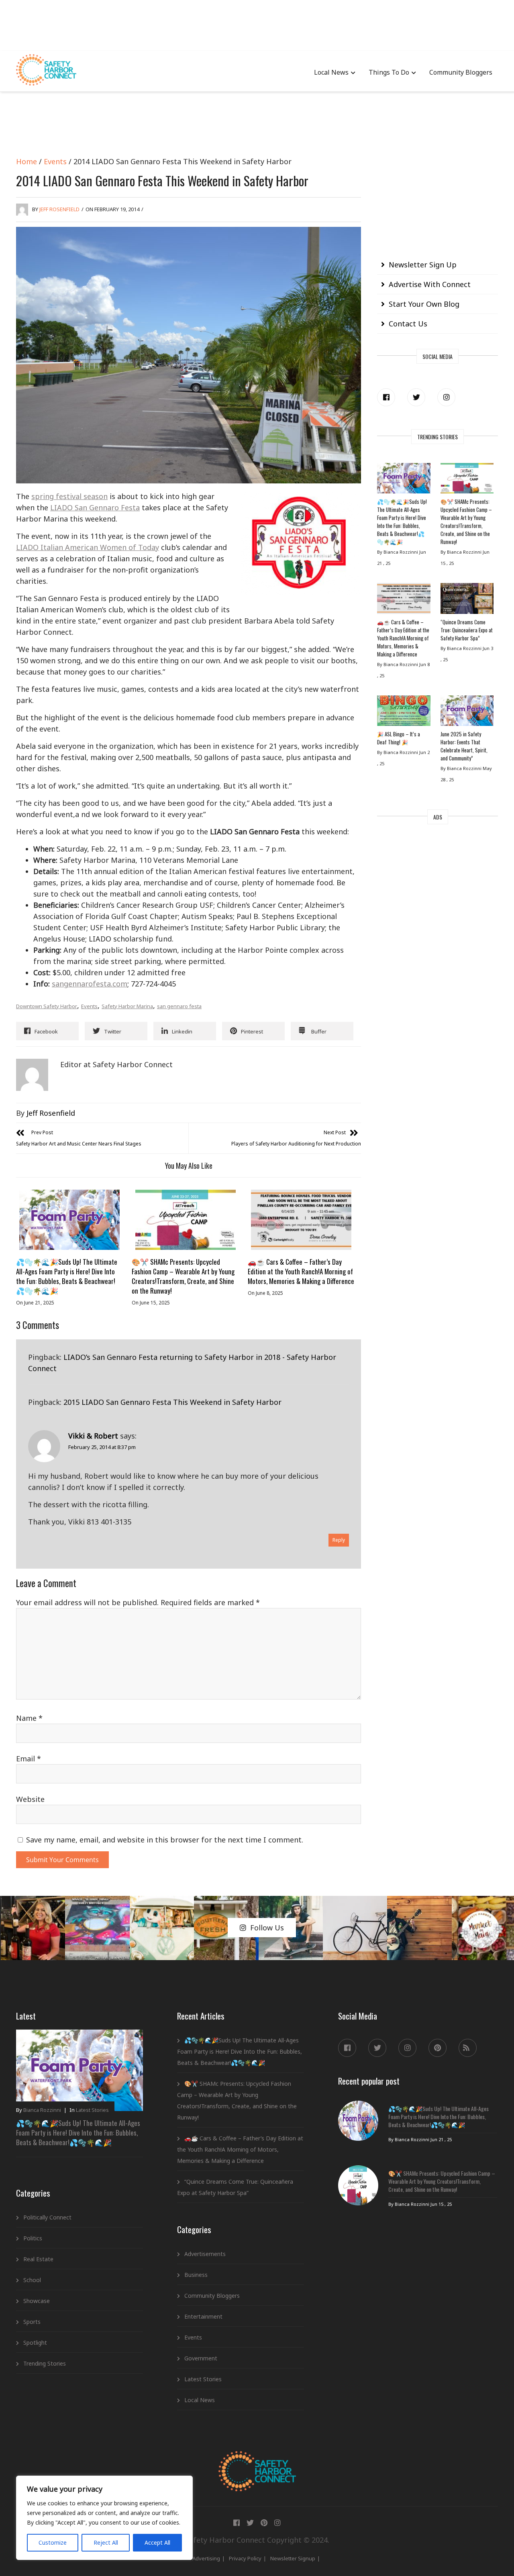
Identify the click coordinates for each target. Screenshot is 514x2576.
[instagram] (446, 397)
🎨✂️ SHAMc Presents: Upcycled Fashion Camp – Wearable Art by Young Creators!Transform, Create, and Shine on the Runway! (183, 1276)
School (32, 2280)
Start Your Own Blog (424, 304)
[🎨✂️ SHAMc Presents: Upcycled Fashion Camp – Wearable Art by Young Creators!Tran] (185, 1220)
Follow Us (267, 1928)
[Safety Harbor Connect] (257, 2460)
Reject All (106, 2542)
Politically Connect (47, 2217)
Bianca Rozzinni (42, 2110)
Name (29, 1718)
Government (201, 2358)
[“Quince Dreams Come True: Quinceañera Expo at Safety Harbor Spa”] (467, 600)
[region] (104, 2518)
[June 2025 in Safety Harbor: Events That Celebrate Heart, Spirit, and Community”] (467, 713)
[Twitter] (416, 397)
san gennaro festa (179, 1006)
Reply (339, 1540)
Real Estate (38, 2259)
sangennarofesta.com (90, 984)
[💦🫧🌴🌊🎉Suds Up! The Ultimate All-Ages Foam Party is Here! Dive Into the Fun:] (69, 1220)
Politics (33, 2238)
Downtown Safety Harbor (47, 1006)
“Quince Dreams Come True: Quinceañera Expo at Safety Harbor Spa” (467, 630)
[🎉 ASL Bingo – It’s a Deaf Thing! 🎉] (404, 713)
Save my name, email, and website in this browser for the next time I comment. (165, 1840)
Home (27, 161)
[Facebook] (386, 397)
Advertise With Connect (430, 284)
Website (30, 1799)
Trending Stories (45, 2363)
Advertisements (205, 2254)
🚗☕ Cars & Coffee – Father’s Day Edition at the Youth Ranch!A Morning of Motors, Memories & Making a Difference (301, 1271)
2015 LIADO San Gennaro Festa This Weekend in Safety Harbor (172, 1402)
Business (196, 2275)
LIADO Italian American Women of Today (88, 547)
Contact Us (408, 324)
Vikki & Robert (93, 1436)
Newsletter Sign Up (423, 265)
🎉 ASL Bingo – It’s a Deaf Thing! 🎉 (399, 738)
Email (29, 1759)
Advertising (206, 2558)
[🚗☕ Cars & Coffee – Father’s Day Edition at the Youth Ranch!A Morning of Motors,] (301, 1220)
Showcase (37, 2301)
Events (55, 161)
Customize (53, 2542)
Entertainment (203, 2316)
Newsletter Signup (293, 2558)
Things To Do (389, 72)
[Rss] (468, 2048)
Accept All (157, 2542)
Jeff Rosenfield (59, 209)
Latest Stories (92, 2110)
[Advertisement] (257, 24)
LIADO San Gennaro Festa (95, 507)
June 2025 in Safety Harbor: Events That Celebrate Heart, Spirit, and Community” (464, 746)
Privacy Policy (245, 2558)
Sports (32, 2322)
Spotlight (35, 2343)
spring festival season (69, 496)
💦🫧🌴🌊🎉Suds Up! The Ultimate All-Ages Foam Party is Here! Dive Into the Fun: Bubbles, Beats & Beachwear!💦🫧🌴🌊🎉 (67, 1276)
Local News (331, 72)
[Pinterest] (438, 2048)
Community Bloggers (461, 72)
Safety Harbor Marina (127, 1006)
